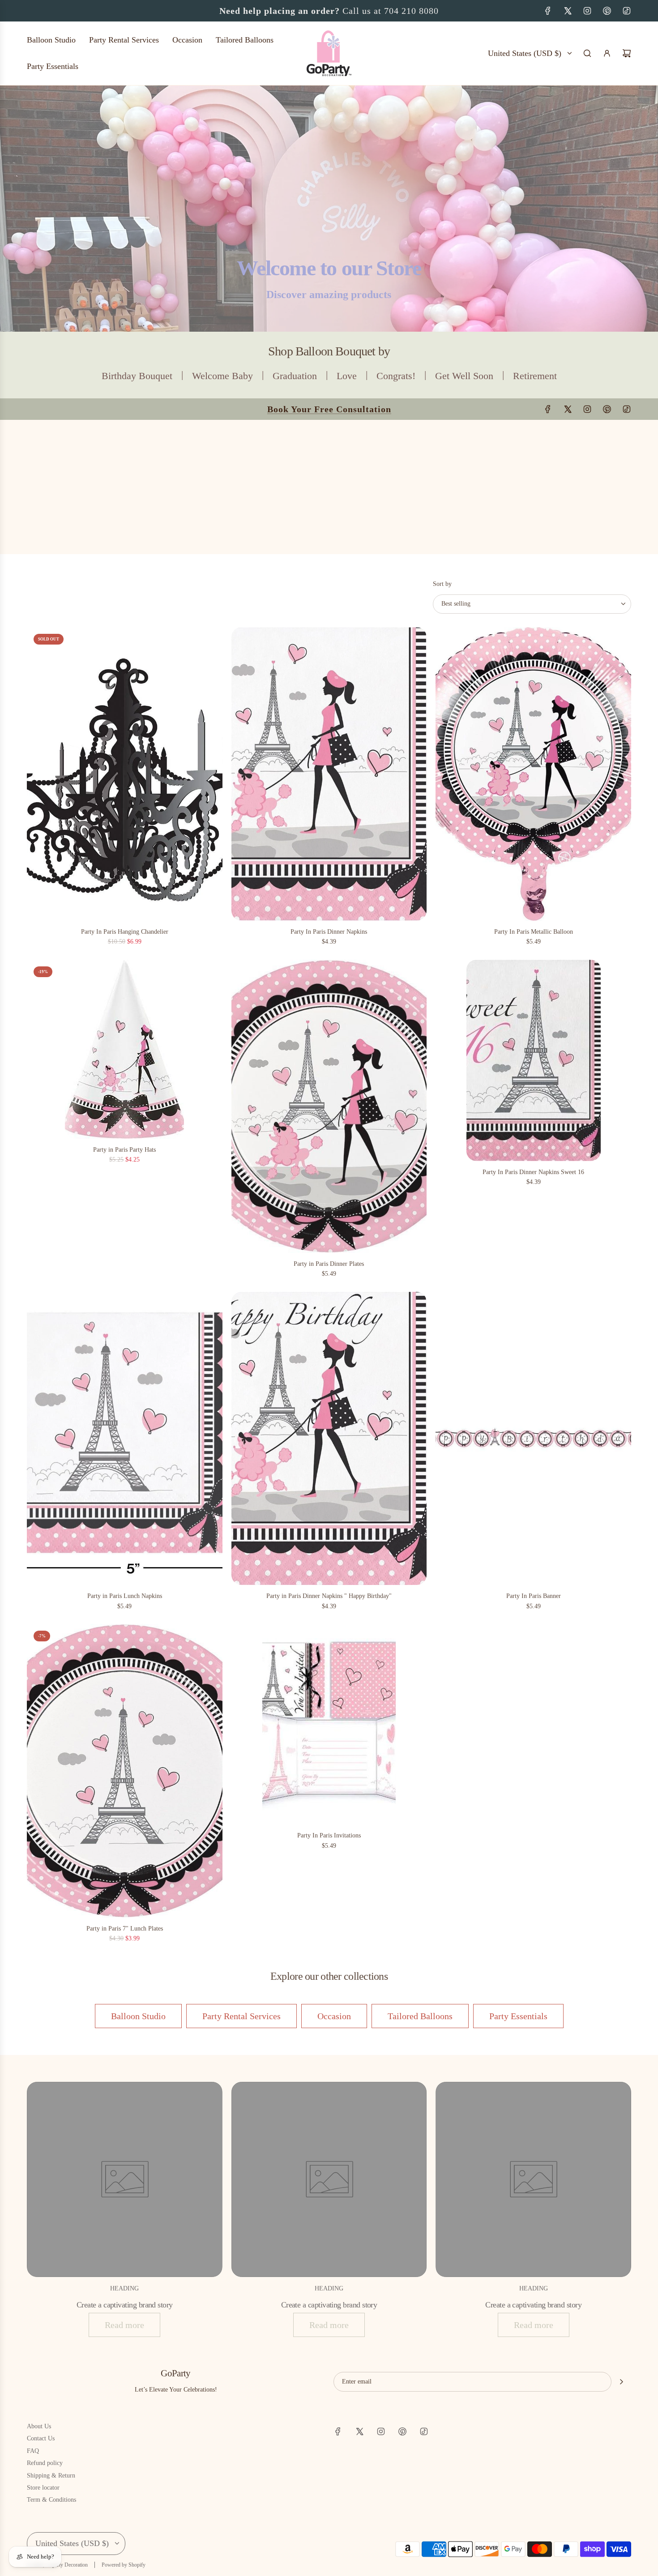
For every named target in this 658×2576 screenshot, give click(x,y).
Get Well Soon (464, 376)
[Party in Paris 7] (125, 1771)
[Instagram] (587, 11)
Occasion (334, 2016)
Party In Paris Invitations (329, 1835)
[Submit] (621, 2382)
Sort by (442, 584)
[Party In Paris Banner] (533, 1439)
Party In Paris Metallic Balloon (534, 932)
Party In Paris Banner (534, 1596)
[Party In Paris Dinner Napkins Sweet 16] (533, 1060)
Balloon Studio (138, 2016)
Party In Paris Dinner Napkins (329, 932)
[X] (568, 11)
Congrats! (396, 376)
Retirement (535, 376)
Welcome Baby (222, 376)
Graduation (295, 376)
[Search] (587, 53)
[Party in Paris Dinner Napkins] (329, 1439)
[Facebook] (548, 11)
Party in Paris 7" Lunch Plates (125, 1929)
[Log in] (607, 53)
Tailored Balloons (420, 2016)
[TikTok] (627, 11)
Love (347, 376)
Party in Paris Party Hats (124, 1150)
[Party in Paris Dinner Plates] (329, 1106)
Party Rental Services (241, 2016)
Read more (124, 2325)
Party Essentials (518, 2016)
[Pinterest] (607, 11)
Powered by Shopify (124, 2565)
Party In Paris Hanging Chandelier (125, 932)
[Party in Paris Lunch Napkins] (125, 1439)
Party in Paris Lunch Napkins (125, 1596)
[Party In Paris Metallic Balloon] (533, 774)
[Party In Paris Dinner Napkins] (329, 774)
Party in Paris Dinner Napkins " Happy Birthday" (329, 1596)
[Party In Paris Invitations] (329, 1724)
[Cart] (627, 53)
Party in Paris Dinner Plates (329, 1264)
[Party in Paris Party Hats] (125, 1049)
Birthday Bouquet (137, 376)
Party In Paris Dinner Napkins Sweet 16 (533, 1172)
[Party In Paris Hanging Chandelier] (125, 774)
